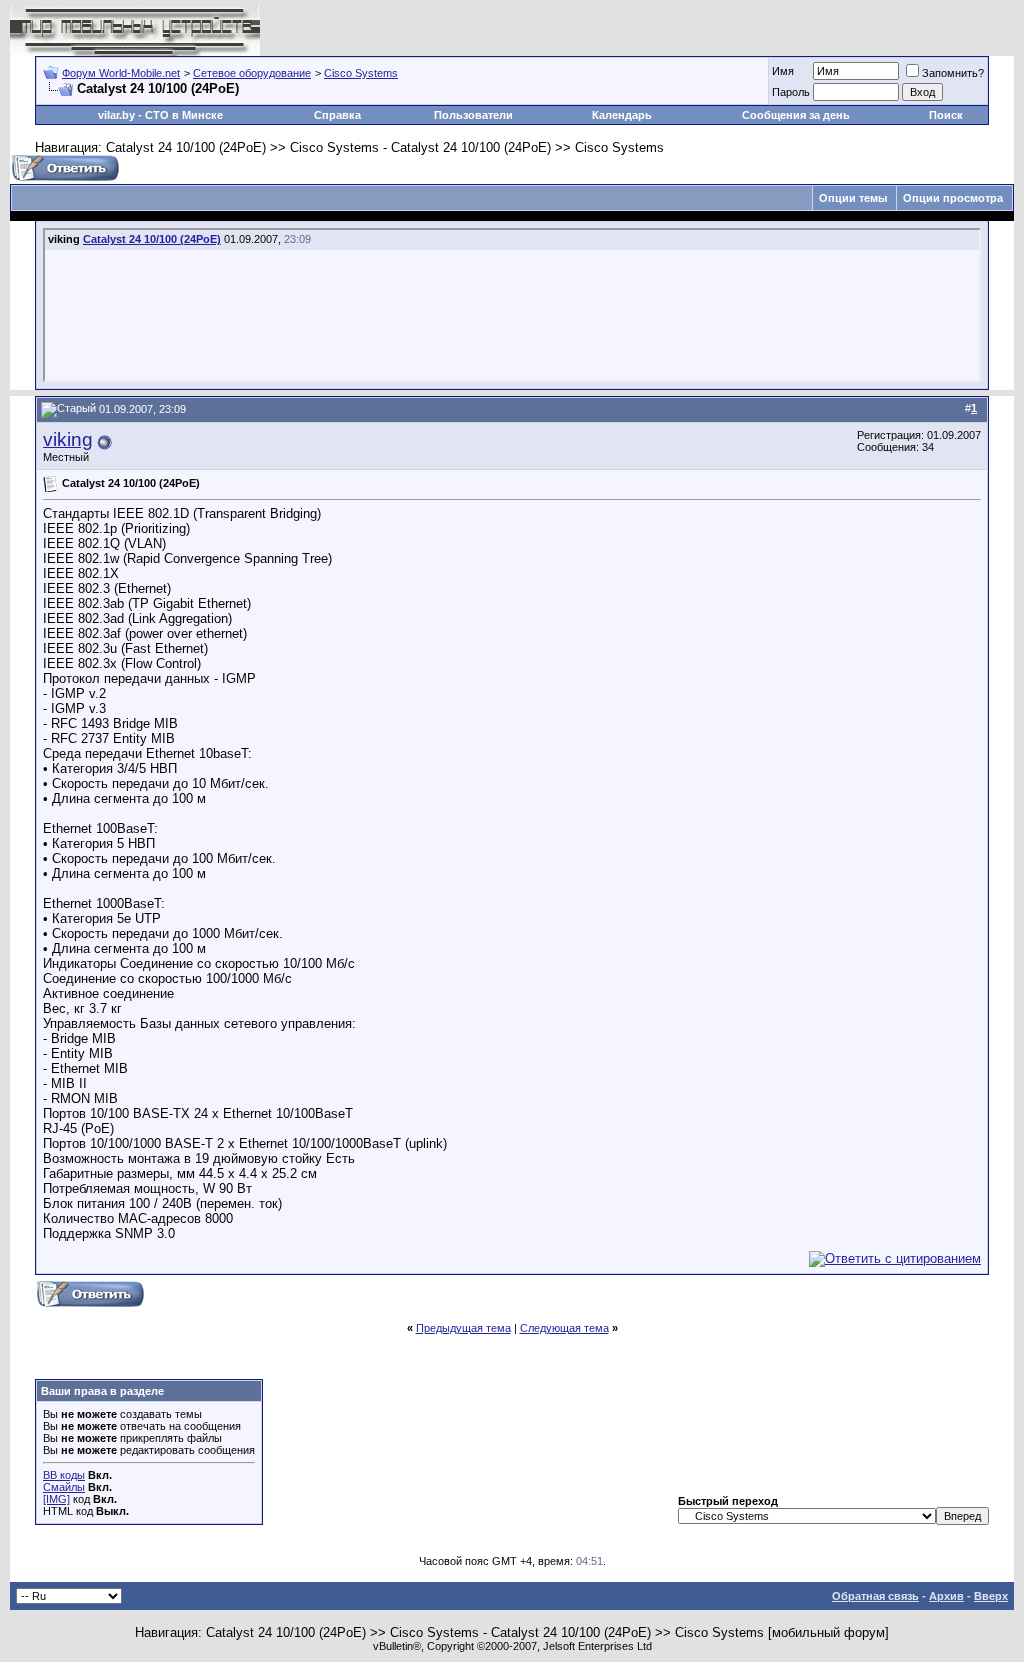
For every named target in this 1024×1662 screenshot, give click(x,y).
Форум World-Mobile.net (121, 73)
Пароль (791, 92)
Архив (946, 1596)
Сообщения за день (796, 115)
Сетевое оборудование (252, 73)
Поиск (946, 115)
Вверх (991, 1596)
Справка (337, 115)
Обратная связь (875, 1596)
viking (68, 439)
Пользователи (473, 115)
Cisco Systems (361, 73)
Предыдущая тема (463, 1328)
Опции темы (853, 198)
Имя (783, 71)
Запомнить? (953, 73)
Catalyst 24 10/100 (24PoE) (152, 239)
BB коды (64, 1475)
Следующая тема (564, 1328)
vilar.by (116, 115)
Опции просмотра (953, 198)
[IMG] (56, 1499)
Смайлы (64, 1487)
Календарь (622, 115)
